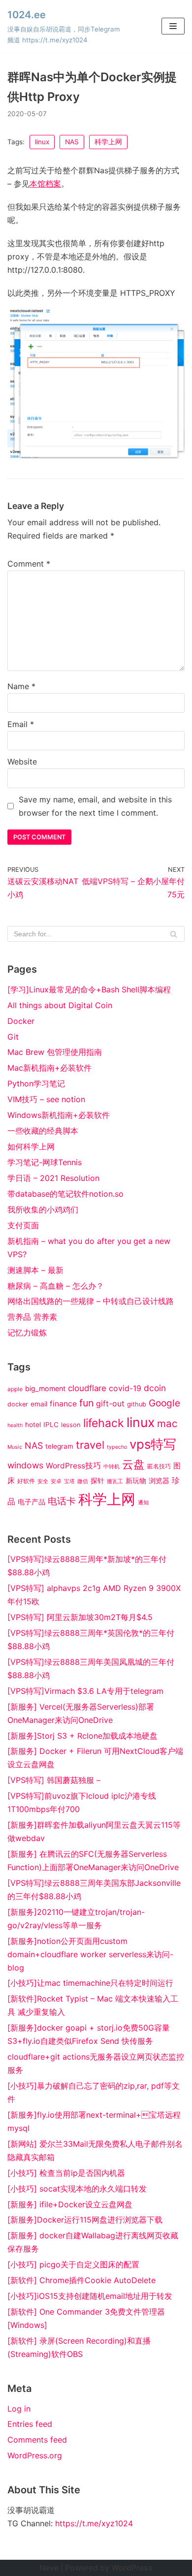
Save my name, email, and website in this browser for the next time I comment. (95, 806)
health (15, 1425)
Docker (21, 1021)
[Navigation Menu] (173, 26)
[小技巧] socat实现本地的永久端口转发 (77, 2189)
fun (86, 1403)
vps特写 (153, 1444)
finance (63, 1404)
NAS (72, 142)
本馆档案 (45, 184)
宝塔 (69, 1481)
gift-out (110, 1403)
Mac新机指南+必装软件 (49, 1068)
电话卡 (62, 1501)
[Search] (174, 934)
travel (90, 1445)
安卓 (56, 1481)
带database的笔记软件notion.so (65, 1194)
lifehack (104, 1423)
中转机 (112, 1467)
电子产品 (32, 1502)
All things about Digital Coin (60, 1005)
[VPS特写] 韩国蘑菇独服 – (54, 1780)
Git (13, 1037)
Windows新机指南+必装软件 (59, 1115)
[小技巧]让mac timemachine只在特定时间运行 (90, 1983)
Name (21, 686)
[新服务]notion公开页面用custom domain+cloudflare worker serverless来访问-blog (90, 1954)
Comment (29, 564)
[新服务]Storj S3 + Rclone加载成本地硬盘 (82, 1736)
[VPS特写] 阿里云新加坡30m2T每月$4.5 (80, 1617)
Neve (49, 2568)
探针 (97, 1481)
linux (42, 142)
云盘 (133, 1464)
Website (22, 762)
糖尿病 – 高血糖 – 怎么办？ (56, 1286)
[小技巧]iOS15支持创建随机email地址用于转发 (90, 2296)
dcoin (155, 1388)
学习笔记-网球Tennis (45, 1162)
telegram (59, 1446)
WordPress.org (35, 2455)
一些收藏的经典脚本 (43, 1131)
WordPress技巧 (73, 1466)
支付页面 (23, 1225)
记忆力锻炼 (27, 1333)
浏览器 (159, 1481)
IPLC (51, 1425)
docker (18, 1404)
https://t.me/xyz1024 (94, 2523)
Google (164, 1403)
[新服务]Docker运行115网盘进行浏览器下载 (85, 2220)
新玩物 (136, 1481)
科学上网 (108, 142)
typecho (117, 1447)
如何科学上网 (31, 1146)
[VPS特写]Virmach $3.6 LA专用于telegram (85, 1691)
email (39, 1404)
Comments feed (37, 2440)
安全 (43, 1481)
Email (21, 724)
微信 (83, 1481)
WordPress (132, 2568)
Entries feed (30, 2424)
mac (167, 1423)
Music (15, 1447)
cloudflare (87, 1388)
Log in (19, 2409)
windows (25, 1465)
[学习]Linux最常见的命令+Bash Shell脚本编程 (89, 989)
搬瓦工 (115, 1481)
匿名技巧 (159, 1466)
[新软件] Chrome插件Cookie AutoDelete (81, 2280)
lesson (71, 1425)
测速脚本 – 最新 (35, 1270)
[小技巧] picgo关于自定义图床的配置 (73, 2264)
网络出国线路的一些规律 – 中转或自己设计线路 (91, 1301)
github (137, 1404)
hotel (33, 1425)
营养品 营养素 (32, 1317)
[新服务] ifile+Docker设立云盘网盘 (70, 2204)
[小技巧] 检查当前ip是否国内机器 (66, 2173)
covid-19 (125, 1388)
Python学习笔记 (36, 1083)
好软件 (26, 1481)
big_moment (45, 1388)
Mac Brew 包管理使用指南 (55, 1052)
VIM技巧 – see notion (46, 1099)
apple (15, 1389)
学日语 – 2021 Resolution (53, 1178)
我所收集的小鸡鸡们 (43, 1209)
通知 (143, 1503)
